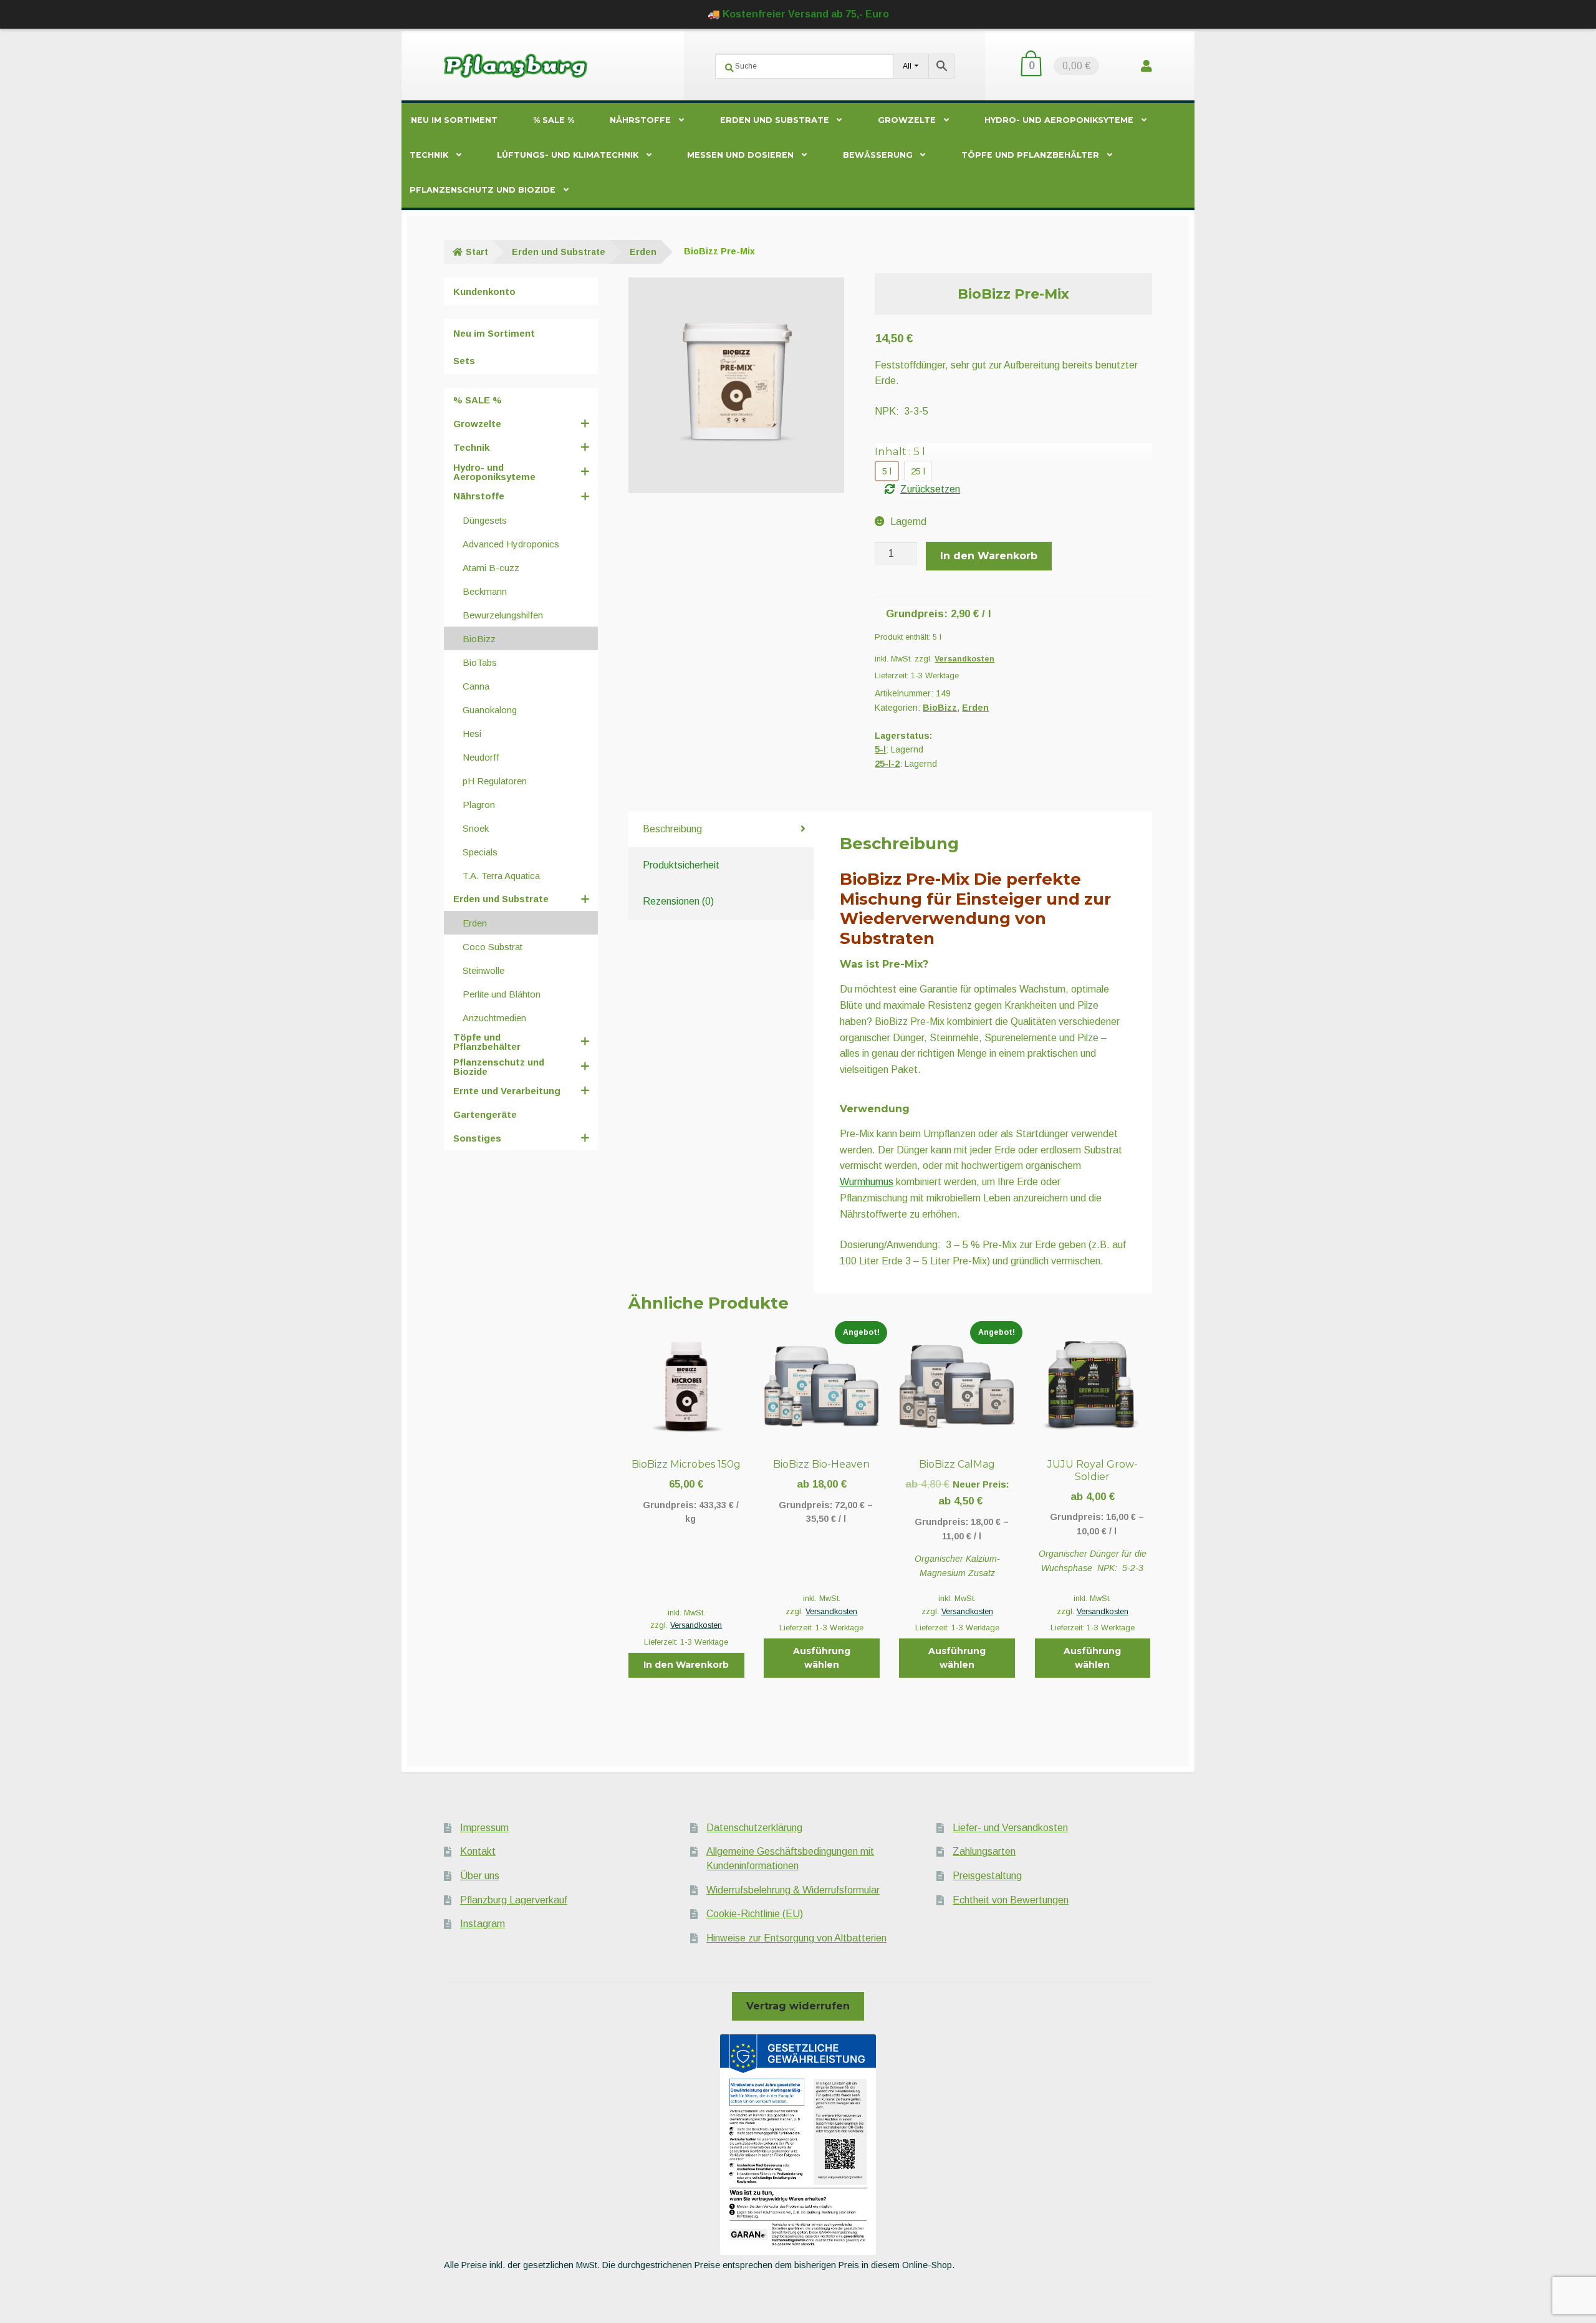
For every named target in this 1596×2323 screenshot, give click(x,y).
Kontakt (478, 1851)
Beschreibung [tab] (672, 829)
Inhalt (900, 451)
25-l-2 (887, 764)
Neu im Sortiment (454, 120)
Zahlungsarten (984, 1851)
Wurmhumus (867, 1182)
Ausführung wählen (822, 1658)
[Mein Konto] (1147, 66)
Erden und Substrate (775, 120)
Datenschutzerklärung (754, 1828)
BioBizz (940, 708)
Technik (429, 155)
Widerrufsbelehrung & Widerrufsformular (793, 1890)
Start (477, 252)
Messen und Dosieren (740, 155)
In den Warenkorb (989, 556)
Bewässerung (878, 155)
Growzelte (907, 120)
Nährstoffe (640, 120)
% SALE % (554, 120)
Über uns (480, 1876)
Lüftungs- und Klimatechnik (568, 155)
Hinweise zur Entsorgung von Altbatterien (796, 1938)
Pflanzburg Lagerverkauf (514, 1900)
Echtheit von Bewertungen (1011, 1900)
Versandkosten (964, 659)
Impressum (484, 1828)
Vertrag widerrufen (798, 2006)
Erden (643, 252)
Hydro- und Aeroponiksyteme (1059, 120)
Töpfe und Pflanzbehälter (1030, 155)
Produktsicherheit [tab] (681, 865)
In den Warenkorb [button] (686, 1665)
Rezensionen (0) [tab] (678, 901)
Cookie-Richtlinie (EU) (755, 1914)
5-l (880, 749)
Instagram (483, 1924)
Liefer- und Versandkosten (1010, 1828)
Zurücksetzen (930, 489)
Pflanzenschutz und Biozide (483, 190)
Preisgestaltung (987, 1876)
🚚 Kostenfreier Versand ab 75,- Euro (798, 14)
